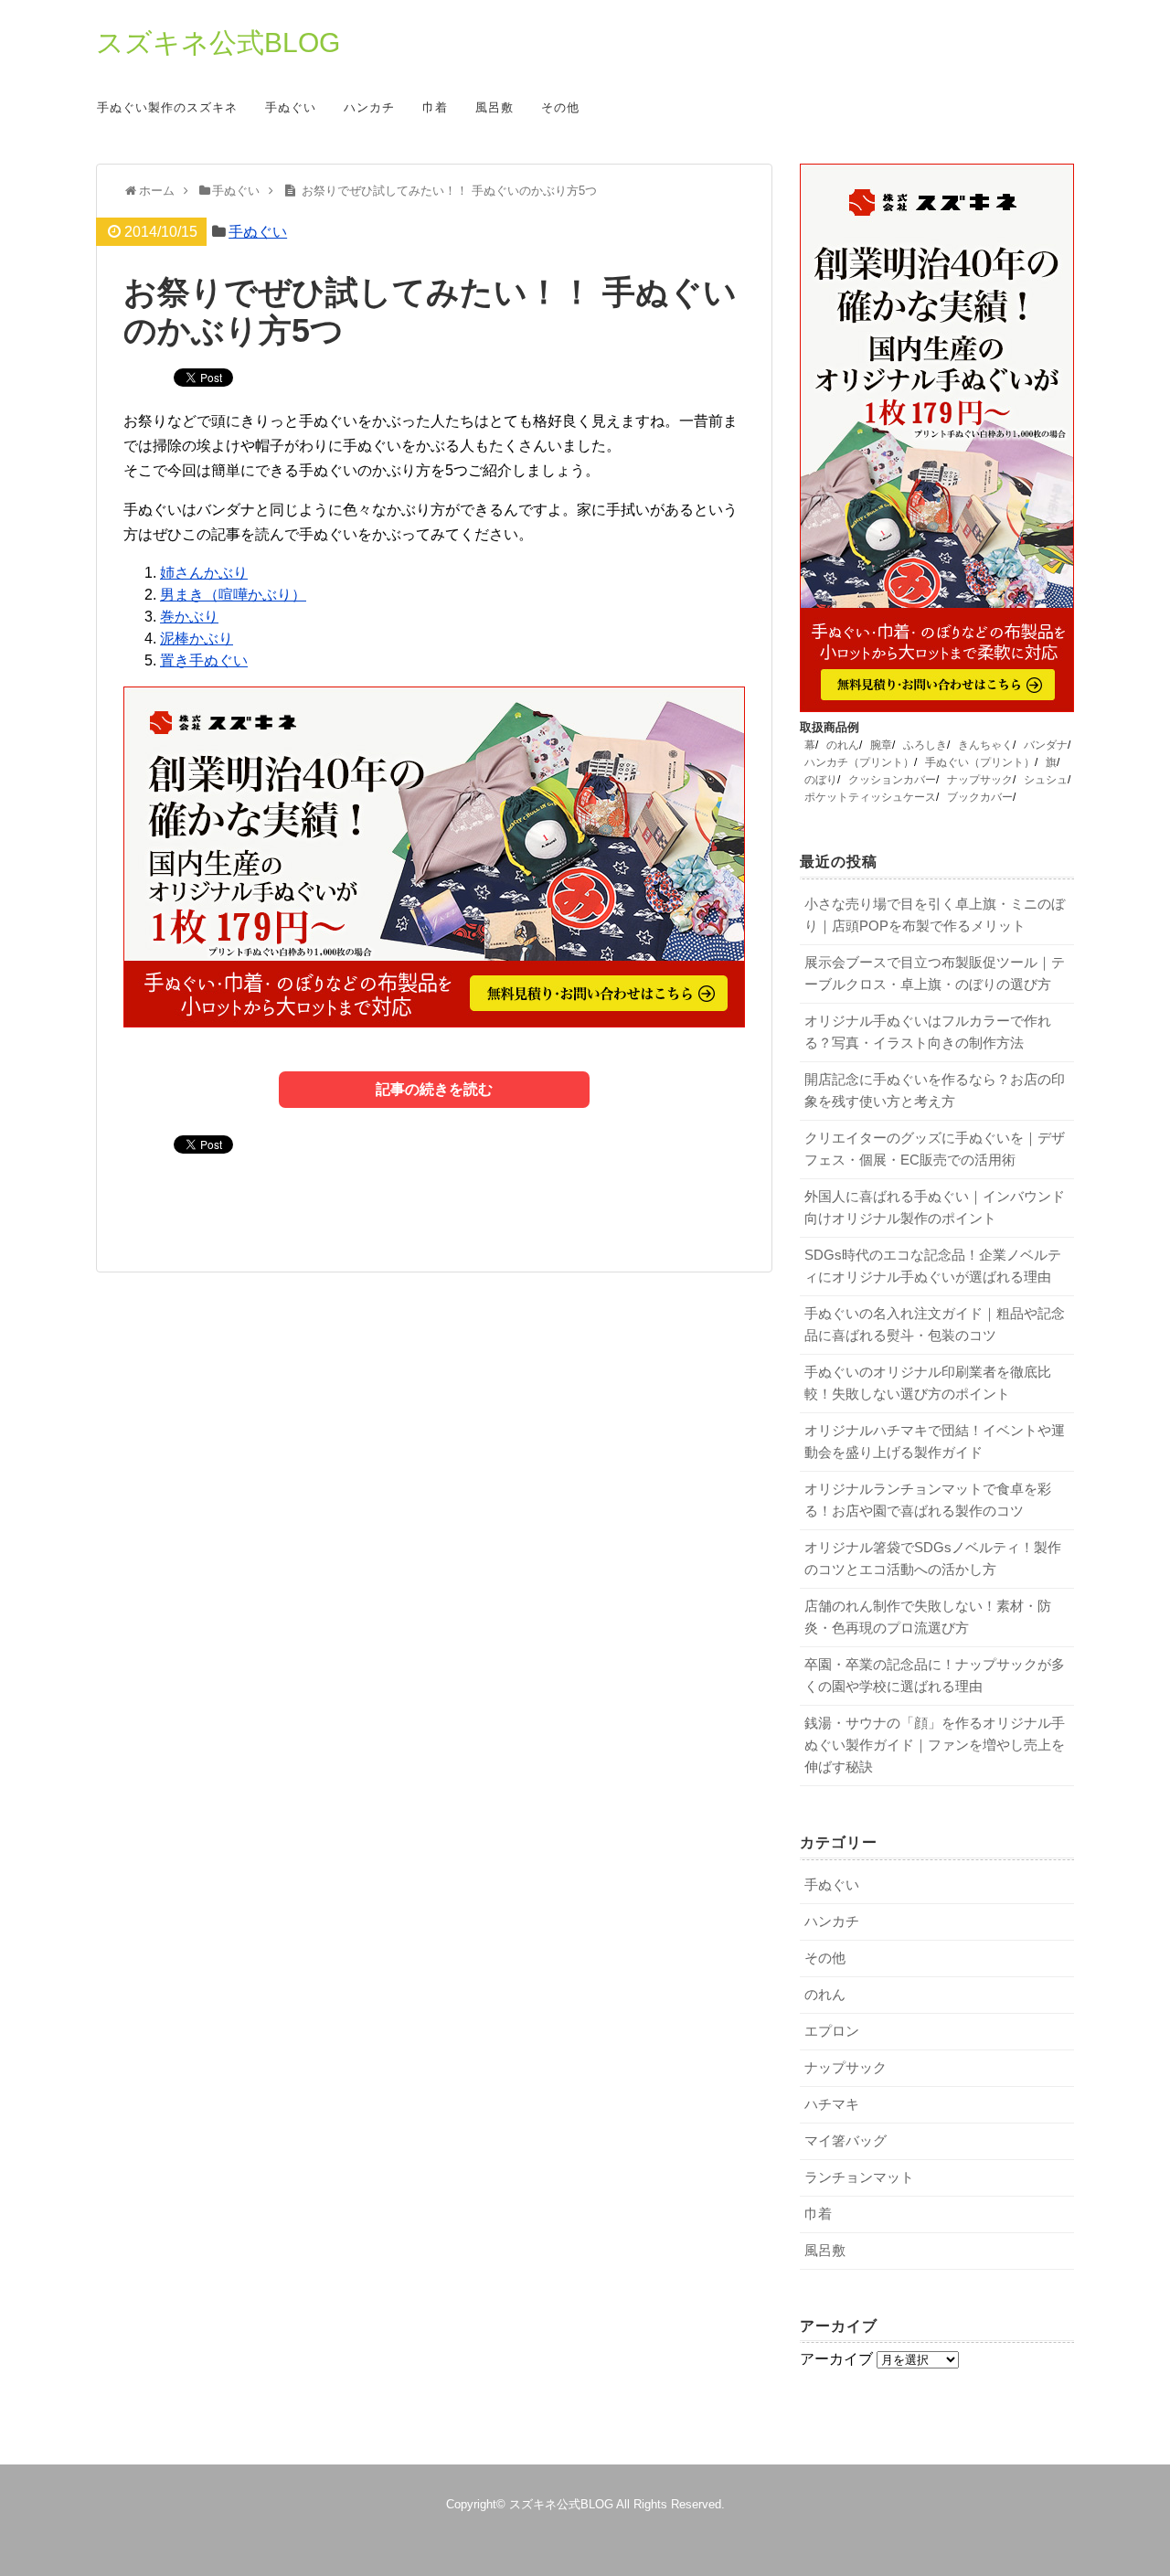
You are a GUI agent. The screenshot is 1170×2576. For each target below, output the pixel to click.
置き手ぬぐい (204, 660)
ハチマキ (832, 2104)
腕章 (881, 745)
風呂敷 (495, 108)
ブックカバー (980, 797)
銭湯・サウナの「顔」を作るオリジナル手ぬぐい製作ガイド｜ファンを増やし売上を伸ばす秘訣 (935, 1745)
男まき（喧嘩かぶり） (233, 595)
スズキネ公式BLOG (218, 43)
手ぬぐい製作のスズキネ (167, 108)
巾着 (435, 108)
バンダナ (1046, 745)
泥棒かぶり (197, 639)
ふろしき (925, 745)
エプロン (832, 2031)
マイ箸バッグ (846, 2140)
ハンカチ (369, 108)
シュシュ (1046, 780)
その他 (560, 108)
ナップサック (980, 780)
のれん (843, 745)
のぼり (821, 780)
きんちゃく (985, 745)
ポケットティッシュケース (870, 797)
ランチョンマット (859, 2177)
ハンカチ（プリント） (859, 762)
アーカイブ (836, 2359)
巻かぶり (189, 617)
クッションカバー (892, 780)
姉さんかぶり (204, 573)
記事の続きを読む (434, 1089)
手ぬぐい (291, 108)
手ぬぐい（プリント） (980, 762)
